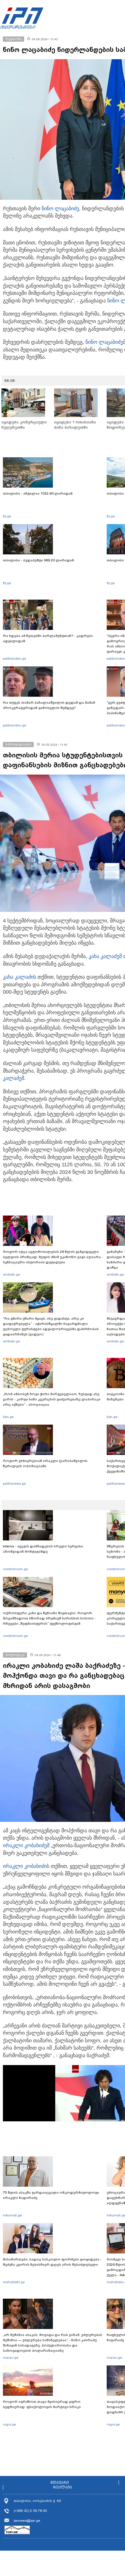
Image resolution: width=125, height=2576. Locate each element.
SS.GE (10, 381)
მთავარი (60, 2483)
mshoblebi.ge (14, 2282)
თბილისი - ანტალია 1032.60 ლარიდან (38, 493)
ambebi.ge (11, 1274)
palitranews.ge (14, 1484)
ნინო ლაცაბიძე (60, 209)
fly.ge (7, 516)
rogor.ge (9, 2424)
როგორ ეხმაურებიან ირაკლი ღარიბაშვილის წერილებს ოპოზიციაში (45, 1463)
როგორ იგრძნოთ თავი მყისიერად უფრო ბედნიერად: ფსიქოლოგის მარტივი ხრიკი (42, 2404)
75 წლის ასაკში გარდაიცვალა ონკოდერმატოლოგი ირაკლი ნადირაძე (51, 2195)
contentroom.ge (15, 1569)
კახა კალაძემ (105, 956)
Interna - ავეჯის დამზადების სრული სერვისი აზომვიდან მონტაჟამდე (43, 1549)
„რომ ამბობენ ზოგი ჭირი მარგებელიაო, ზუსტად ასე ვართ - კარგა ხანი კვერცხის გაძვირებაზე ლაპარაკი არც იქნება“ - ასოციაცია (52, 1399)
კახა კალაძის (19, 977)
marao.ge (11, 2358)
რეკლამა (63, 2487)
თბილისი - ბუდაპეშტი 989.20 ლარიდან (39, 560)
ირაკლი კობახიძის (26, 1866)
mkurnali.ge (12, 2215)
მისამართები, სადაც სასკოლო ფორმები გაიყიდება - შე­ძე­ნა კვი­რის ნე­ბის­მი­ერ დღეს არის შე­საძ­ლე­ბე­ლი (52, 2262)
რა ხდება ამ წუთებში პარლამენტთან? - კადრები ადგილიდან (48, 638)
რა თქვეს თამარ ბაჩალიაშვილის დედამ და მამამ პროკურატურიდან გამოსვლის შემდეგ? (49, 705)
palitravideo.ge (15, 659)
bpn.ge (8, 1417)
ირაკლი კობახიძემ (26, 1845)
